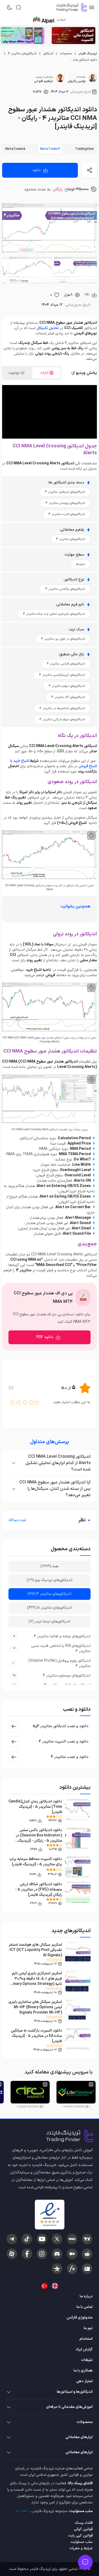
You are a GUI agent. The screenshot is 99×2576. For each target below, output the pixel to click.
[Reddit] (87, 2254)
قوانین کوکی (83, 2529)
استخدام (86, 2339)
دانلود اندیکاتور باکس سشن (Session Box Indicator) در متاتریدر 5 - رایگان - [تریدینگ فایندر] (39, 1838)
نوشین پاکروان (76, 81)
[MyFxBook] (72, 2269)
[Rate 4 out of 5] (19, 1402)
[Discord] (57, 2254)
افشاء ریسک (84, 2523)
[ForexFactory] (87, 2269)
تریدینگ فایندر (88, 54)
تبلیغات (87, 2360)
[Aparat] (12, 2254)
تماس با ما (85, 2307)
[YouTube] (42, 2239)
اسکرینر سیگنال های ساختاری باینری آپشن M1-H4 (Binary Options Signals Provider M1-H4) (35, 2007)
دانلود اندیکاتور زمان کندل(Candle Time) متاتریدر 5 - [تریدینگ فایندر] (35, 1807)
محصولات (66, 54)
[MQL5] (72, 2239)
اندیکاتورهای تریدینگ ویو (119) (50, 1580)
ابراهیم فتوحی (43, 81)
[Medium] (72, 2254)
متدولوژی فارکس (80, 2318)
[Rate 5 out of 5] (12, 1402)
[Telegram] (12, 2239)
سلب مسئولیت (82, 2542)
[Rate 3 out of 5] (25, 1402)
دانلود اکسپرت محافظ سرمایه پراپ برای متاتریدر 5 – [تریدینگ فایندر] (36, 1862)
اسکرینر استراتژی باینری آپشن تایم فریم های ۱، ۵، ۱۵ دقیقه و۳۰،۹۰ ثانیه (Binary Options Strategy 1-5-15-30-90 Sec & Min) (36, 1981)
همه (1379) (49, 1566)
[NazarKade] (57, 2269)
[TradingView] (87, 2239)
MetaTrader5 (15, 149)
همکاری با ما (83, 2371)
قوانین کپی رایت (80, 2536)
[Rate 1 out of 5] (37, 1402)
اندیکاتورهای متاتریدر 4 (22, 54)
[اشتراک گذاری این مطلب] (89, 170)
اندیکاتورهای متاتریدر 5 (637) (50, 1608)
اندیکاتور (48, 54)
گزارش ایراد (84, 2349)
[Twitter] (57, 2239)
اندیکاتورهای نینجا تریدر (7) (49, 1621)
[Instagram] (42, 2254)
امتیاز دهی (84, 2381)
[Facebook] (27, 2254)
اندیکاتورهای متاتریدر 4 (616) (49, 1594)
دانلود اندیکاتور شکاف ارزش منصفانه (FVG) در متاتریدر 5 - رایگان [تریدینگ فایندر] (39, 1890)
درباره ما (86, 2296)
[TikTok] (27, 2239)
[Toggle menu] (85, 2562)
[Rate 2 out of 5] (31, 1402)
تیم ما (88, 2328)
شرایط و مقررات (81, 2548)
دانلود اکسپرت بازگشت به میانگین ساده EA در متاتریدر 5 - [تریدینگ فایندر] (36, 2036)
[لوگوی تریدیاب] (70, 7)
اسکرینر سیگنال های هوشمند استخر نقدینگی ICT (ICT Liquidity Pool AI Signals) (35, 1950)
